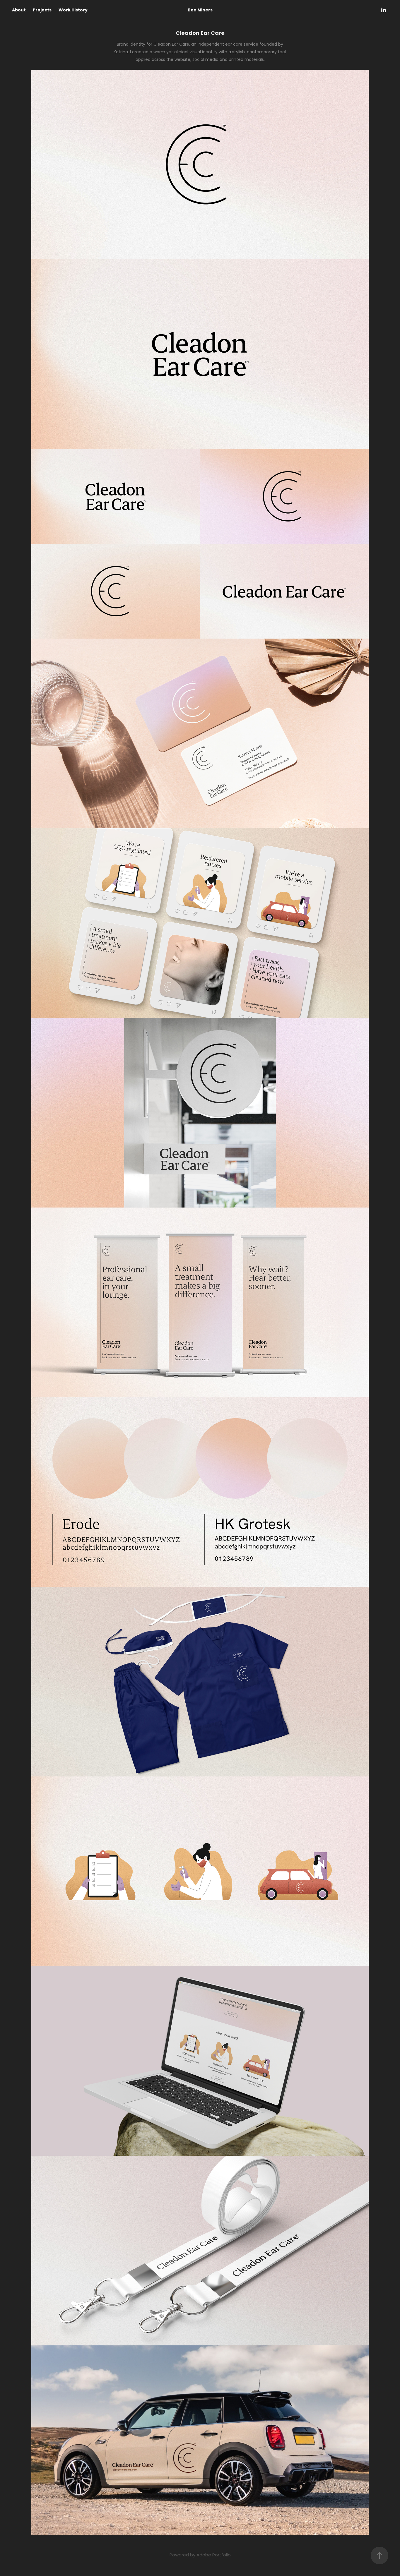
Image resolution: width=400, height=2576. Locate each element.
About (19, 10)
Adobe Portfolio (214, 2555)
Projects (42, 10)
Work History (73, 10)
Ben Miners (200, 10)
